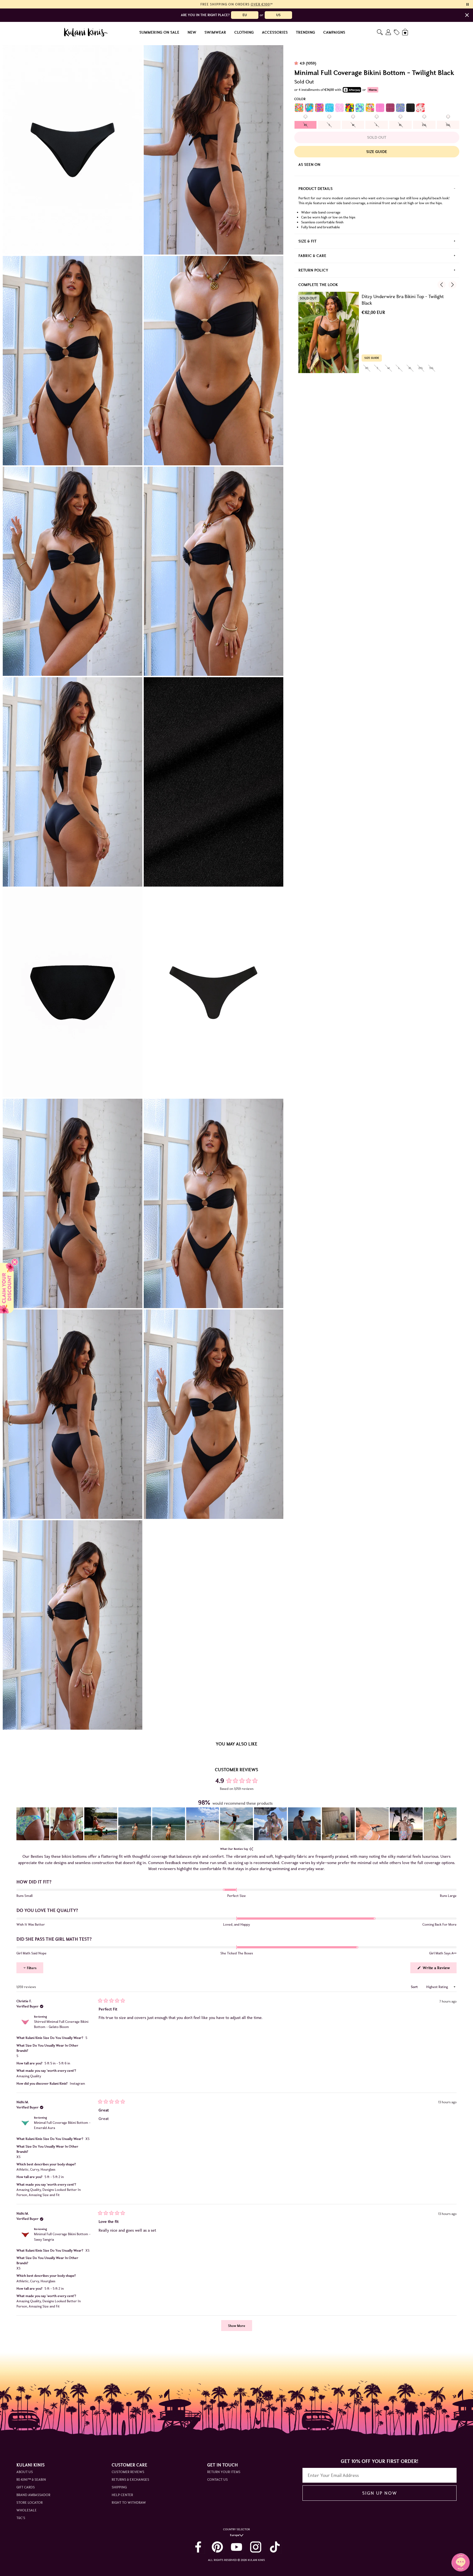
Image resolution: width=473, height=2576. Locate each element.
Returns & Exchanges (130, 2480)
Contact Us (217, 2480)
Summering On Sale (159, 32)
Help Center (122, 2495)
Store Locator (30, 2503)
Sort (415, 1987)
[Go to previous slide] (442, 285)
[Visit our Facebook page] (198, 2547)
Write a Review (439, 1969)
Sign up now (380, 2493)
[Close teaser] (15, 1262)
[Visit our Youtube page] (236, 2547)
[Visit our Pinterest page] (217, 2547)
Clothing (244, 32)
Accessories (275, 32)
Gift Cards (26, 2487)
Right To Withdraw (129, 2503)
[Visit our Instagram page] (256, 2547)
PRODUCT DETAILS (315, 189)
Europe (235, 2535)
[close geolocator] (467, 15)
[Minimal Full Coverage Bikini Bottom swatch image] (299, 108)
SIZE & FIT (307, 241)
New (192, 32)
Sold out (377, 137)
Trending (305, 32)
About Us (25, 2472)
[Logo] (86, 32)
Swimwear (215, 32)
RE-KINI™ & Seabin (31, 2480)
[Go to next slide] (452, 285)
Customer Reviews (128, 2472)
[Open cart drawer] (406, 32)
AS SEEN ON (309, 165)
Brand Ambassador (33, 2495)
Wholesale (27, 2510)
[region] (236, 1824)
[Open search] (380, 32)
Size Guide (377, 152)
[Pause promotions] (468, 4)
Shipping (119, 2487)
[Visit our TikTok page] (275, 2547)
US (278, 15)
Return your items (224, 2472)
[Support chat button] (461, 2562)
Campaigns (334, 32)
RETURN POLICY (313, 270)
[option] (305, 125)
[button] (33, 1824)
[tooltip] (251, 1849)
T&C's (21, 2518)
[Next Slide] (452, 1824)
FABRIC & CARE (312, 256)
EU (245, 15)
